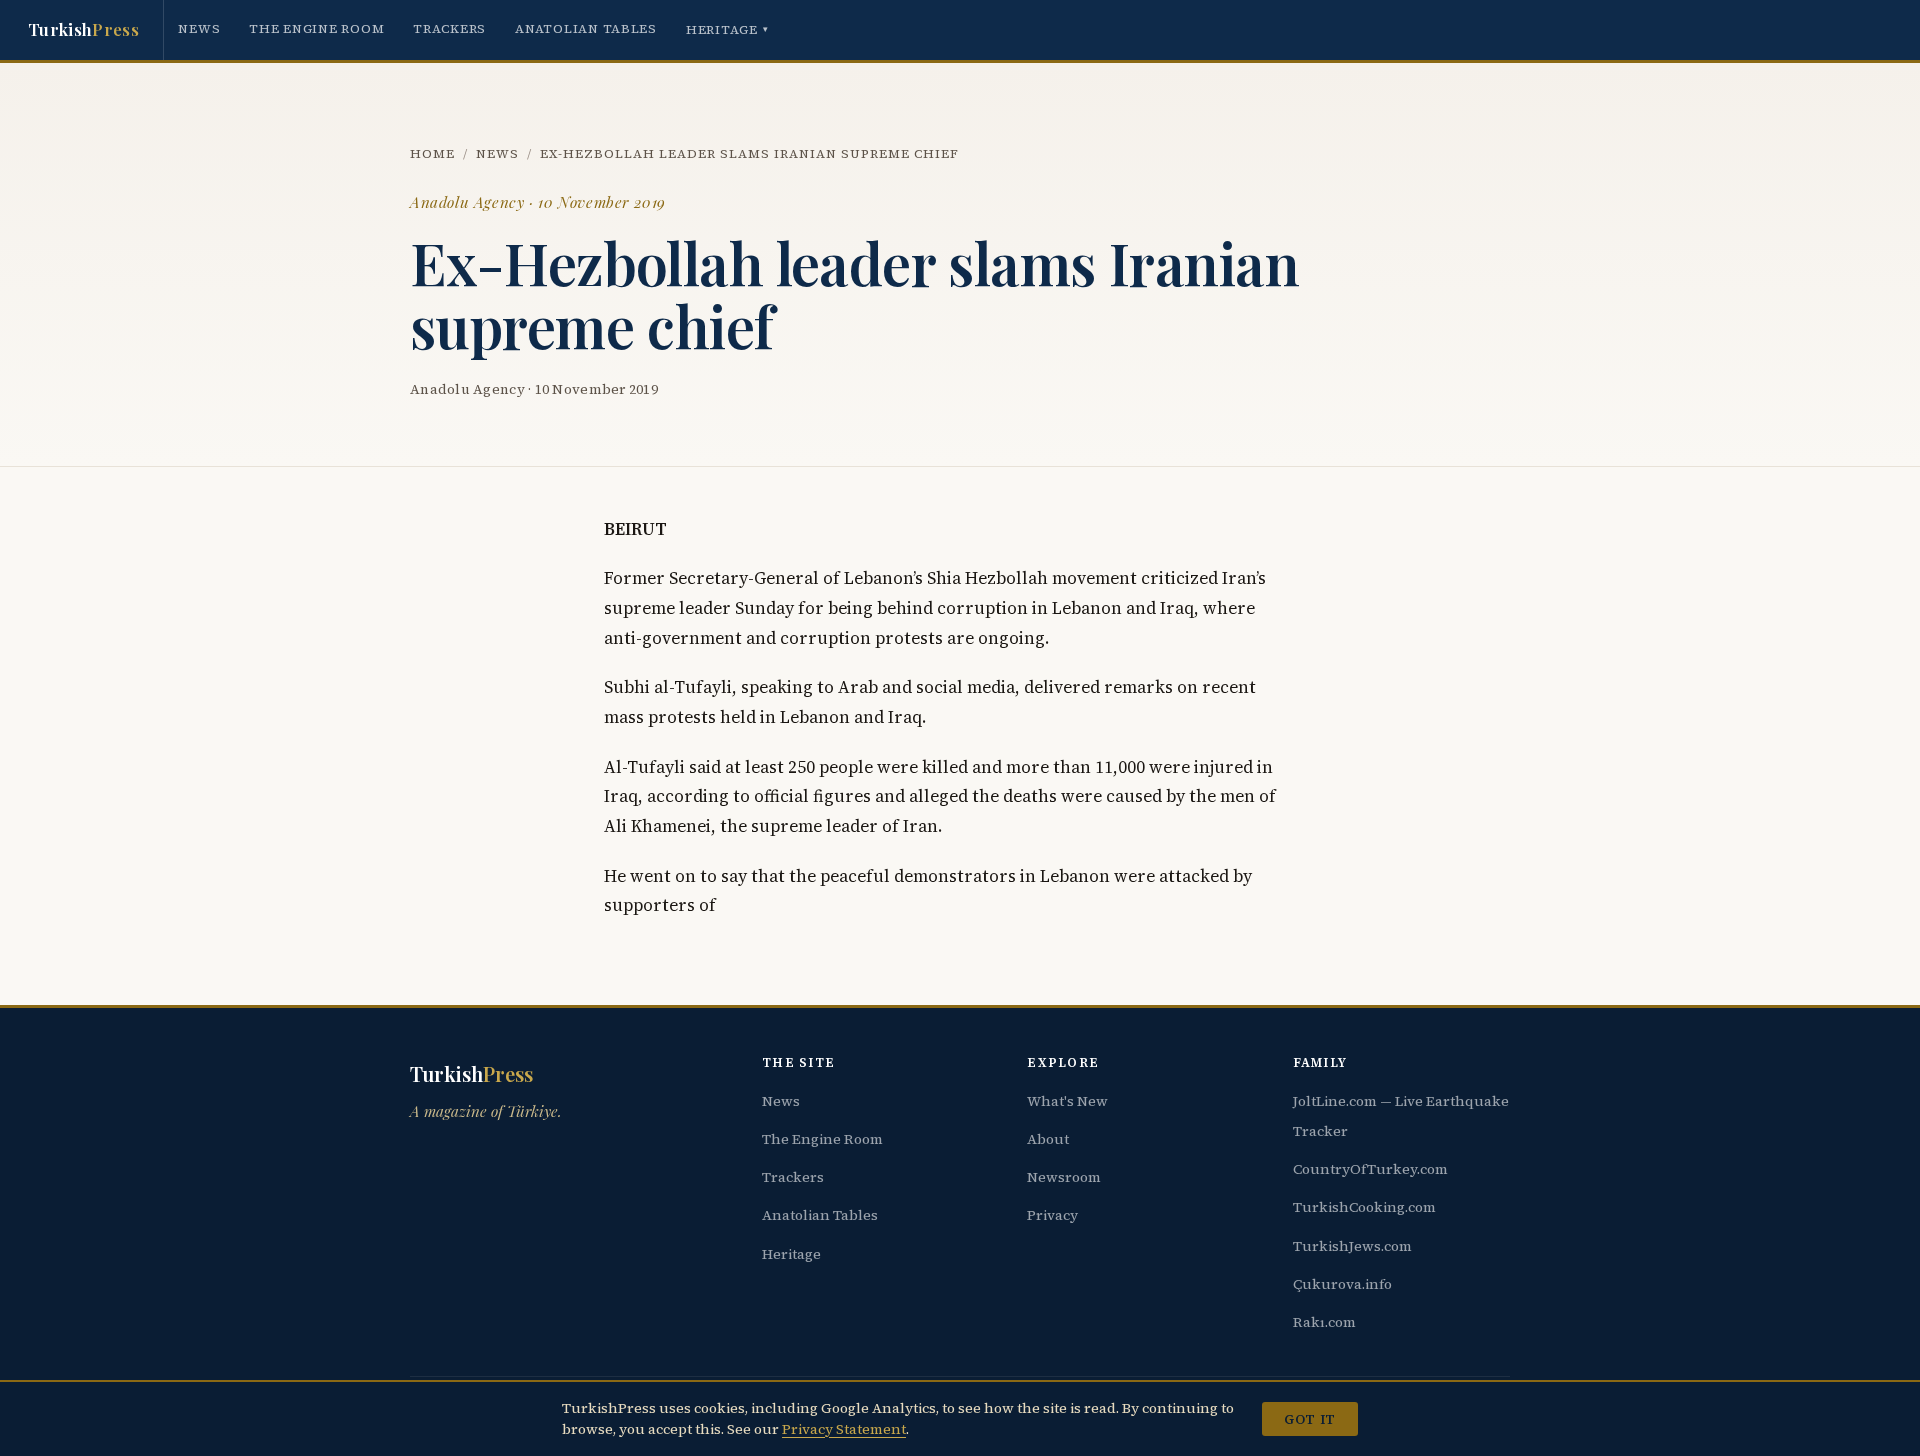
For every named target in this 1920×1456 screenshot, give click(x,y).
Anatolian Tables (586, 28)
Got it (1309, 1419)
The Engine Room (316, 28)
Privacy (1052, 1215)
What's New (1067, 1101)
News (199, 28)
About (1048, 1139)
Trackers (449, 28)
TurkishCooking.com (1364, 1207)
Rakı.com (1324, 1322)
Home (432, 153)
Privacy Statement (844, 1429)
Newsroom (1064, 1177)
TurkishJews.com (1352, 1246)
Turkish (83, 29)
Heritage (727, 29)
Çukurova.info (1342, 1284)
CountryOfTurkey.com (1370, 1169)
